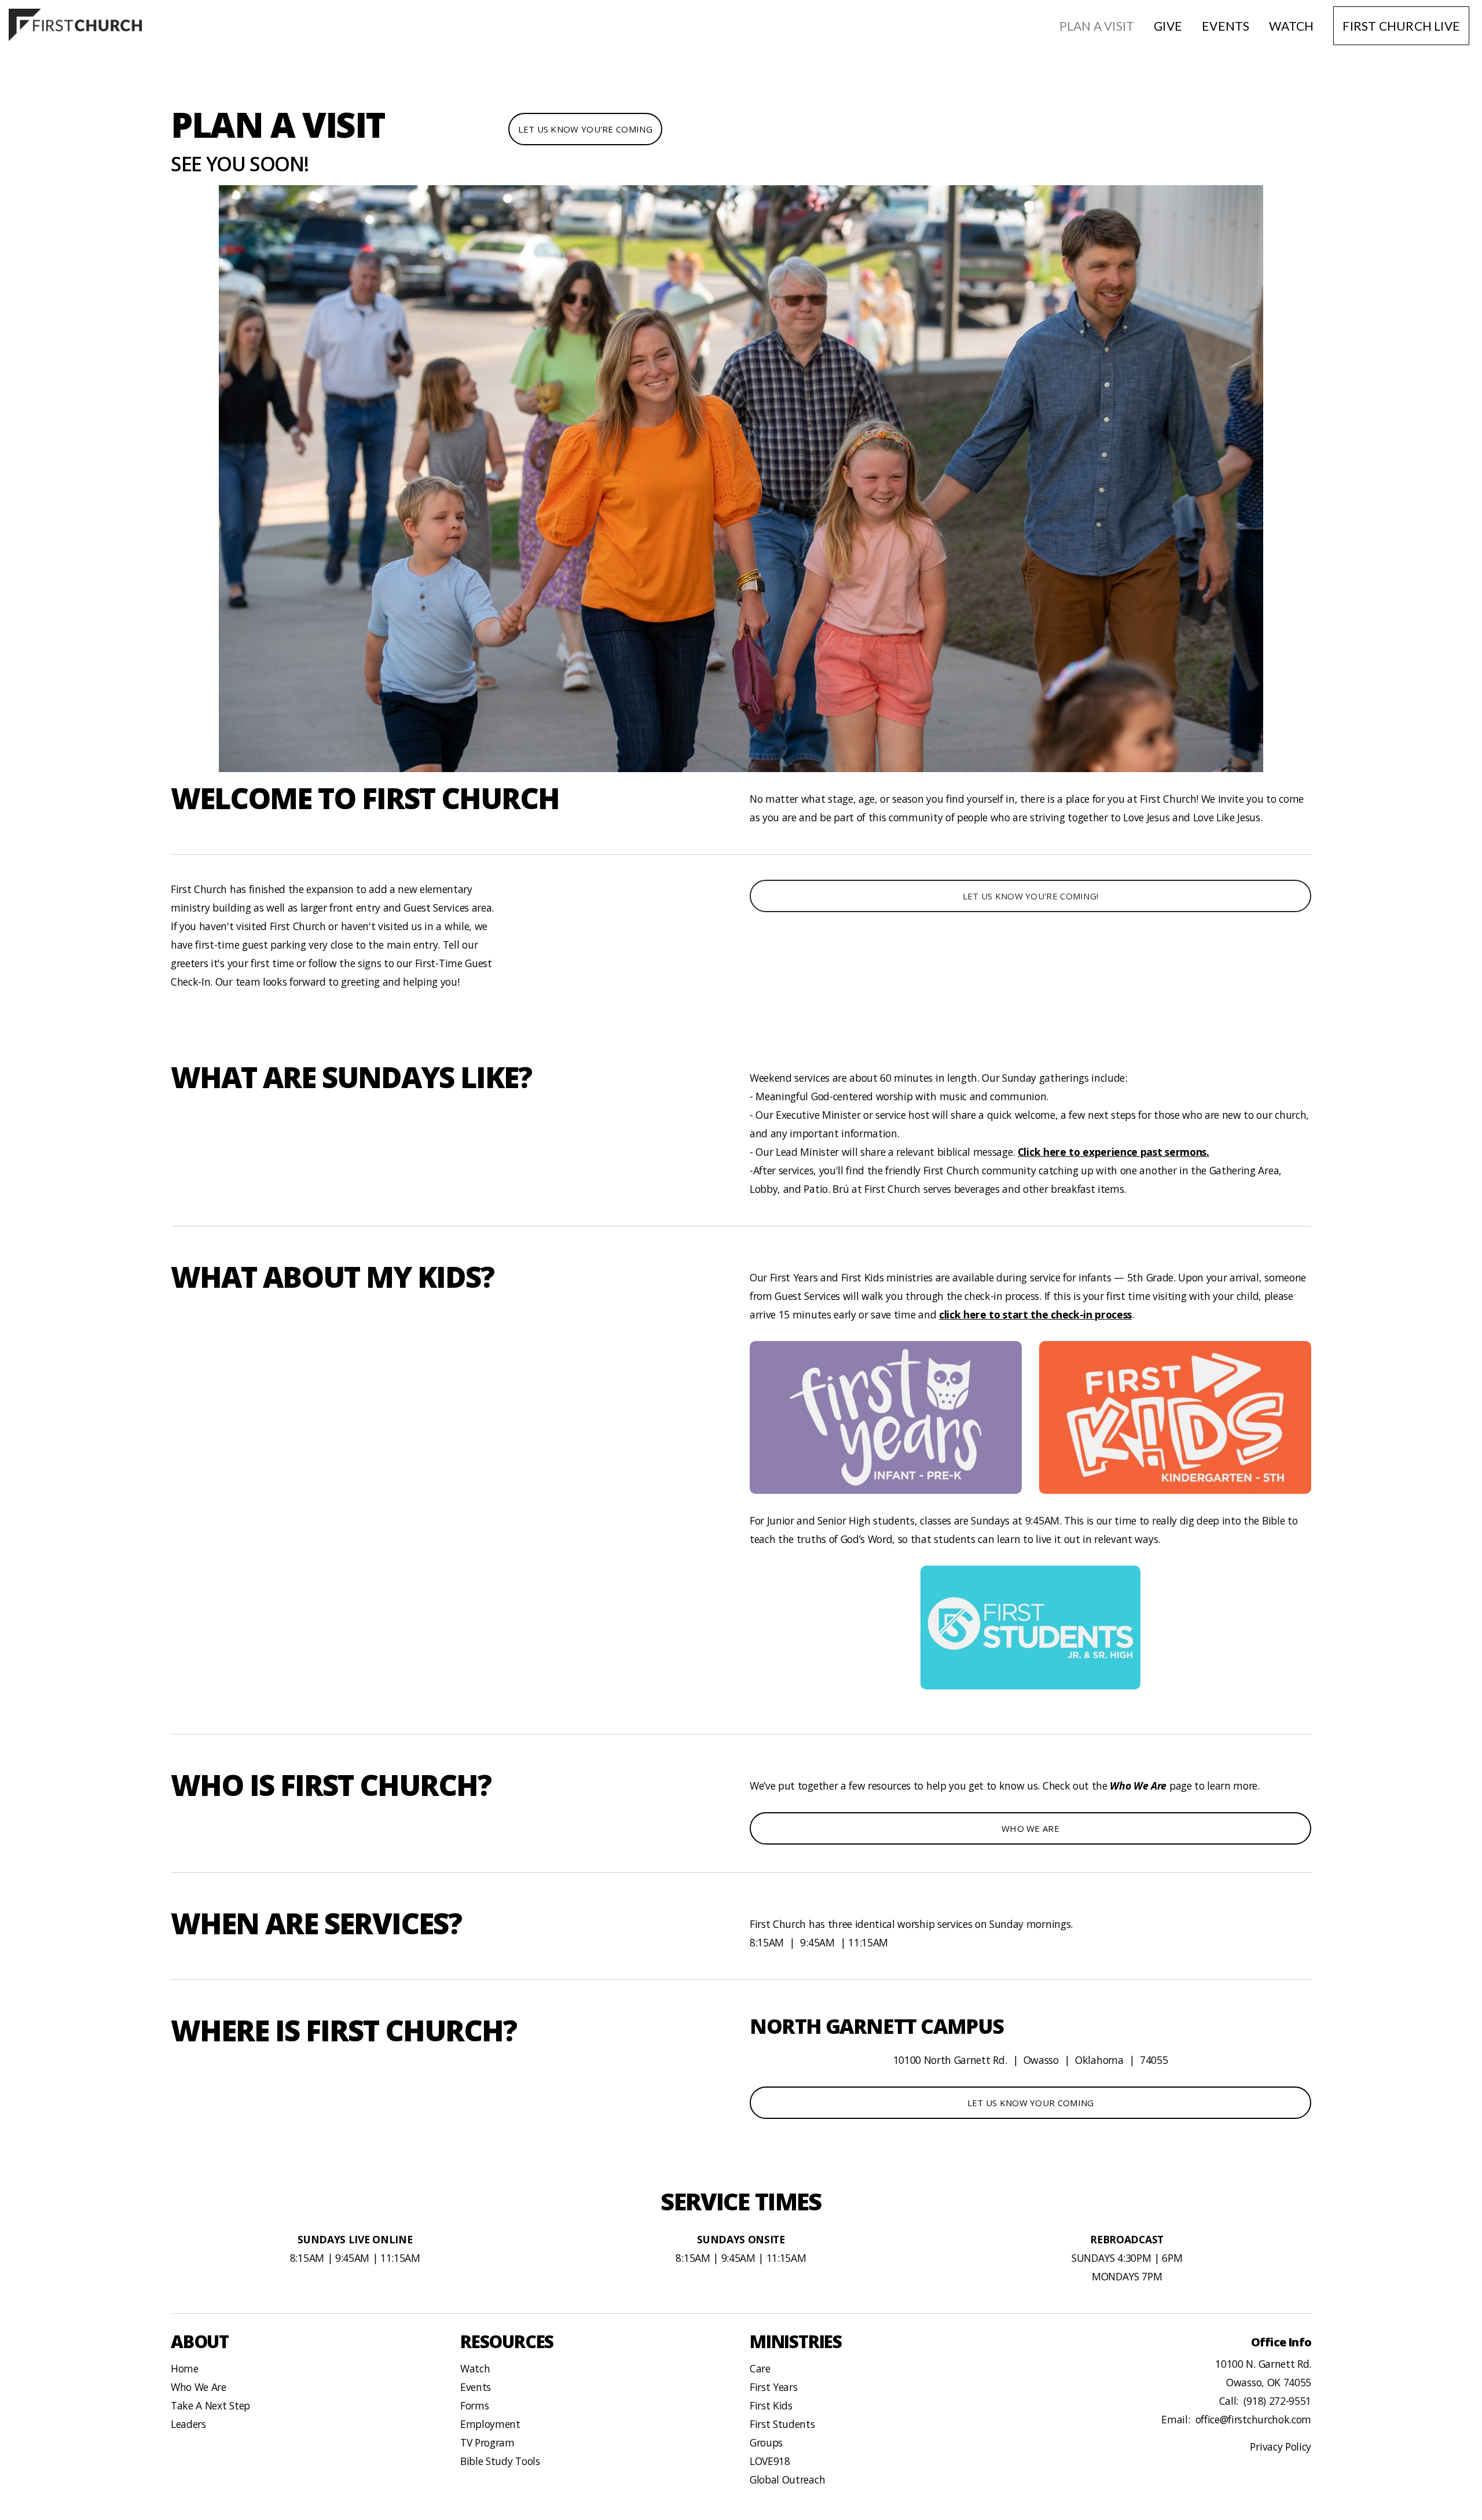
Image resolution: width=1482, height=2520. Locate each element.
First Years (773, 2387)
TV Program (487, 2442)
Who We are (1030, 1828)
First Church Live (1401, 26)
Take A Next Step (210, 2405)
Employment (490, 2424)
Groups (766, 2442)
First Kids (771, 2405)
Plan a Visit (1097, 26)
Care (760, 2368)
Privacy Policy (1281, 2446)
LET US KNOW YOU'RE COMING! (1031, 896)
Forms (474, 2405)
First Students (782, 2424)
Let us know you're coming (585, 129)
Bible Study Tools (500, 2461)
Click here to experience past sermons (1112, 1152)
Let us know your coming (1031, 2103)
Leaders (188, 2424)
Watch (1291, 26)
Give (1168, 26)
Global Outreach (787, 2479)
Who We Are (199, 2387)
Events (1226, 26)
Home (185, 2368)
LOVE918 (770, 2461)
